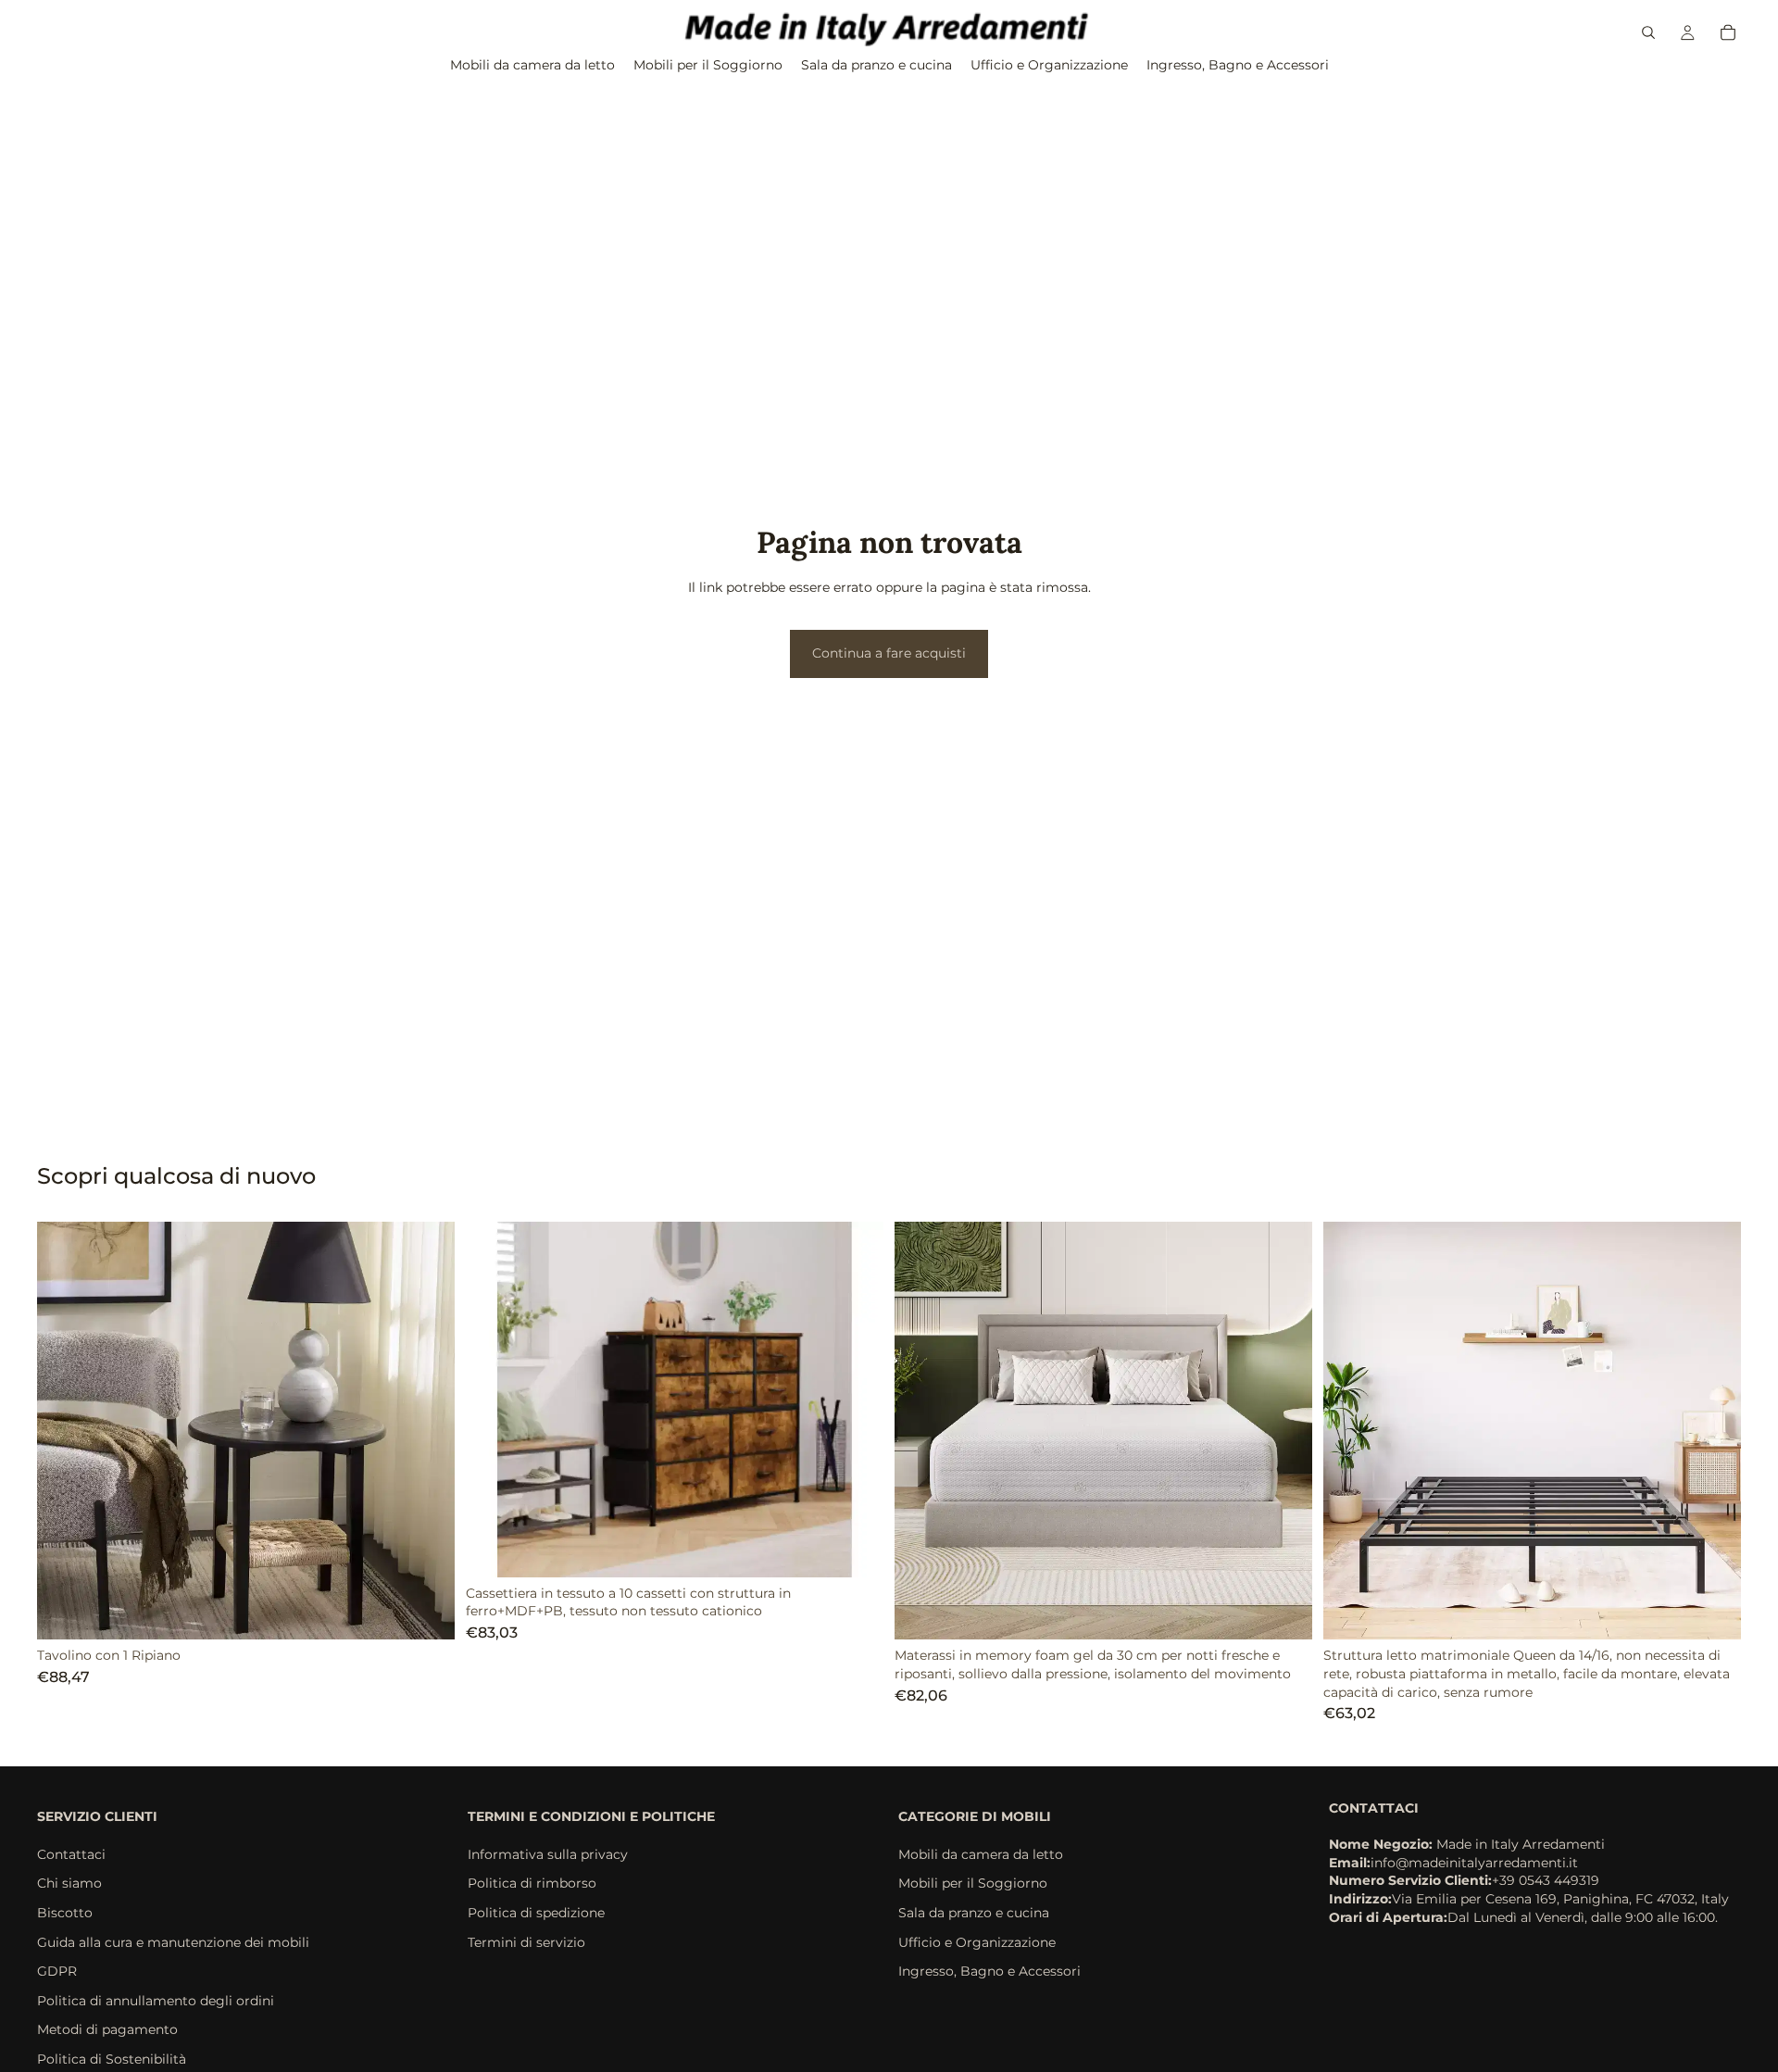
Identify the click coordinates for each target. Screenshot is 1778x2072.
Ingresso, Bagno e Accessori (989, 1971)
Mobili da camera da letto (981, 1854)
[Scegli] (426, 1612)
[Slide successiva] (427, 1431)
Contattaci (71, 1854)
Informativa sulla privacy (548, 1854)
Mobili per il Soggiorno (973, 1883)
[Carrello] (1728, 32)
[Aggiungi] (855, 1549)
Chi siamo (69, 1883)
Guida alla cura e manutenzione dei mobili (173, 1941)
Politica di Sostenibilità (112, 2059)
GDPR (57, 1971)
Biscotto (65, 1913)
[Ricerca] (1648, 32)
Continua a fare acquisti (889, 653)
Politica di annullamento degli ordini (156, 2001)
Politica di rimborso (532, 1883)
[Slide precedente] (65, 1431)
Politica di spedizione (536, 1913)
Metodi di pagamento (107, 2029)
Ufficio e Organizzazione (977, 1941)
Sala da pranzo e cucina (974, 1913)
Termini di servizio (526, 1941)
